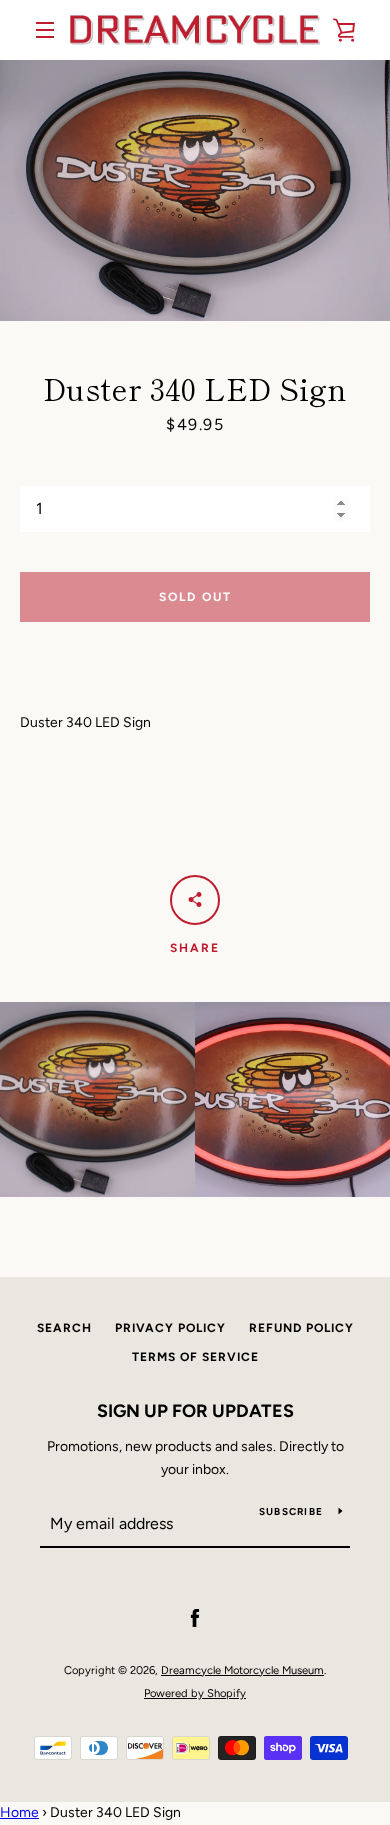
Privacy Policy (170, 1328)
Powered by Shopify (195, 1693)
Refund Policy (301, 1328)
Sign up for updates (195, 1411)
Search (64, 1328)
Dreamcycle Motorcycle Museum (242, 1670)
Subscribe (291, 1511)
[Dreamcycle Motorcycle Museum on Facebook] (195, 1618)
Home (19, 1812)
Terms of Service (195, 1357)
